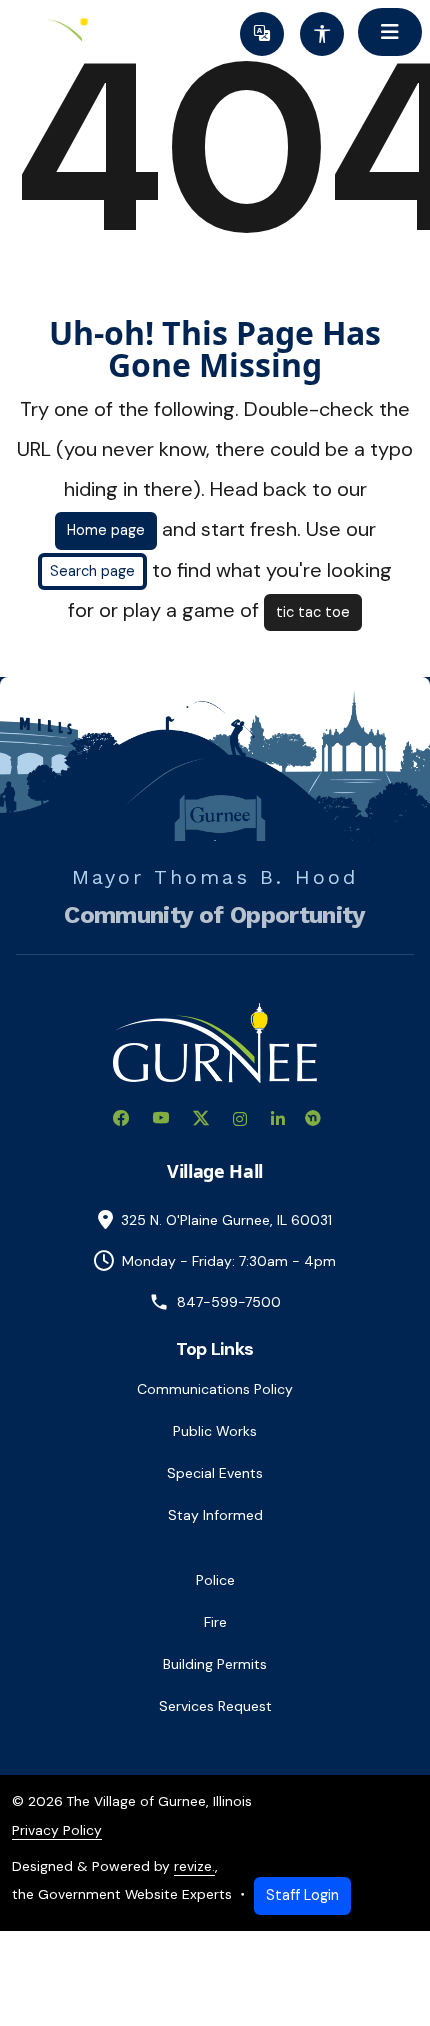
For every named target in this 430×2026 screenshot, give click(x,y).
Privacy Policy (57, 1830)
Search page (92, 571)
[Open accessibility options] (322, 34)
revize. (194, 1866)
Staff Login (302, 1895)
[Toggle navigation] (390, 32)
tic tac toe (313, 612)
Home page (106, 530)
